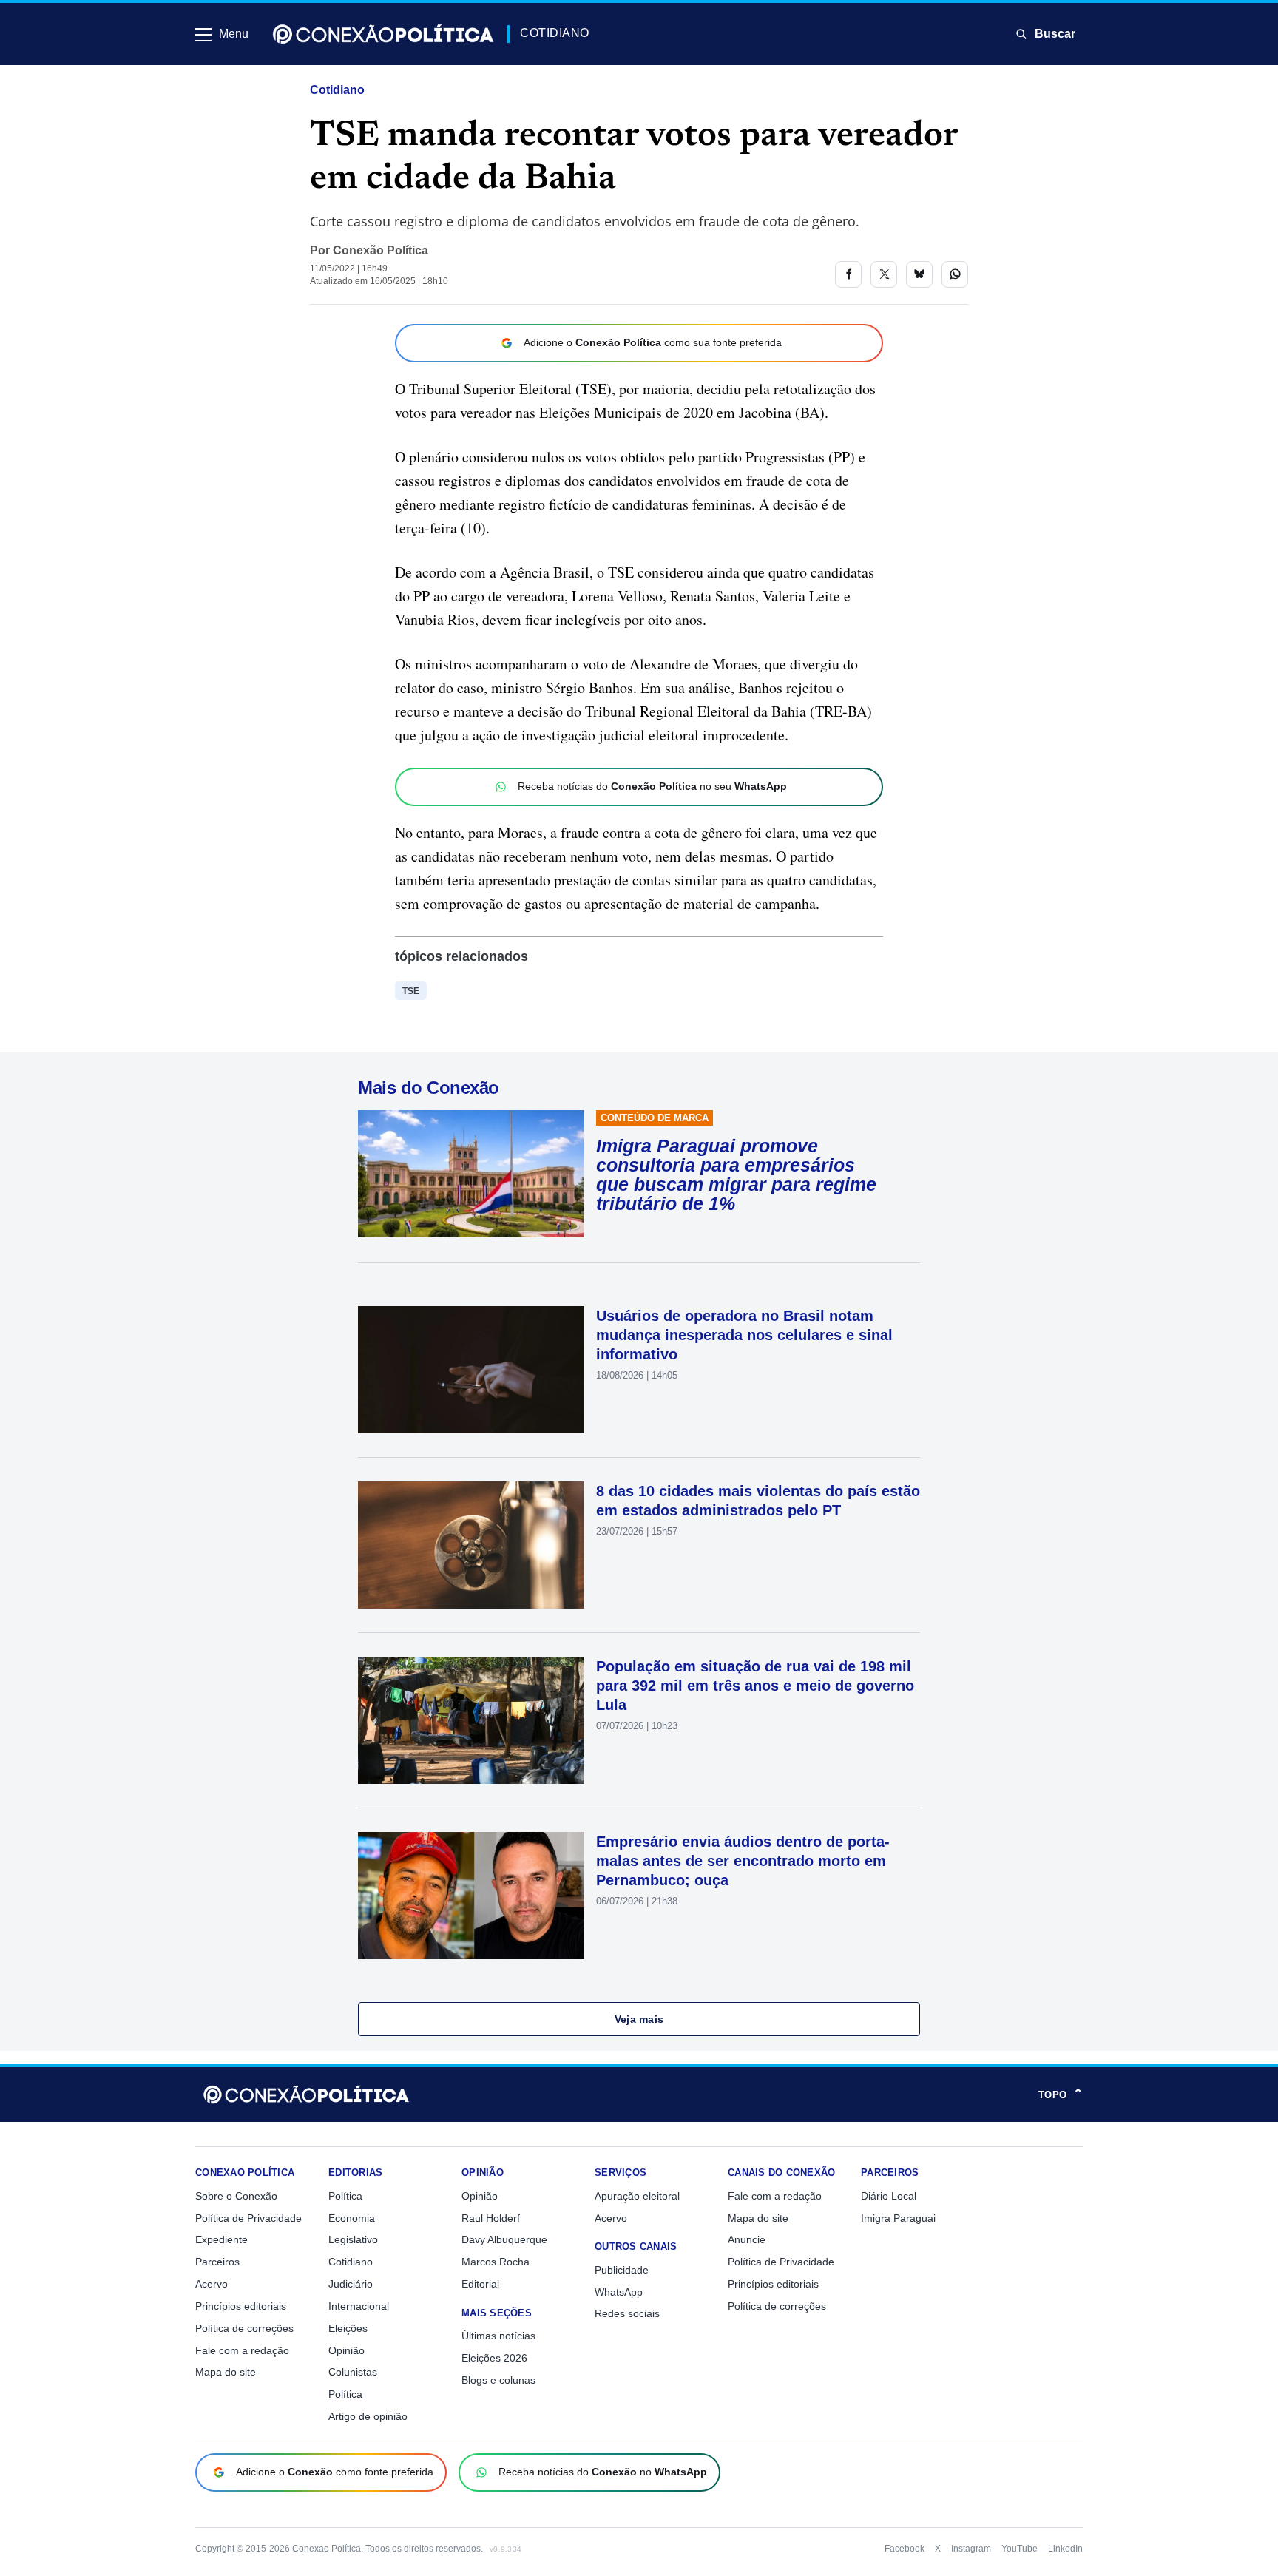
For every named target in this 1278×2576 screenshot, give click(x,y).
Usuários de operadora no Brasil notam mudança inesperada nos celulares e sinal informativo (744, 1335)
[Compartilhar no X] (884, 274)
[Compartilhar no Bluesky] (919, 274)
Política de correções (244, 2328)
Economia (352, 2218)
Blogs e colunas (498, 2380)
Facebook (905, 2549)
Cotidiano (337, 90)
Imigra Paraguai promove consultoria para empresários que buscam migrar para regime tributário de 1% (736, 1174)
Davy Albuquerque (504, 2239)
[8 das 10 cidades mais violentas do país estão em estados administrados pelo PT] (471, 1545)
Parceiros (217, 2262)
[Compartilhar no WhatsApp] (955, 274)
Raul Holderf (491, 2218)
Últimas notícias (498, 2336)
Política (345, 2196)
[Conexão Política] (383, 34)
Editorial (480, 2284)
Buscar (1055, 34)
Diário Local (889, 2196)
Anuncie (747, 2239)
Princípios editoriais (241, 2306)
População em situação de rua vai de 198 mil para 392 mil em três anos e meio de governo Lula (755, 1686)
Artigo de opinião (368, 2416)
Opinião (346, 2350)
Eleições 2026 (494, 2358)
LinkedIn (1065, 2549)
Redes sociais (627, 2313)
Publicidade (622, 2270)
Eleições (348, 2328)
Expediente (222, 2239)
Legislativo (353, 2239)
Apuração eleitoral (637, 2196)
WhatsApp (619, 2292)
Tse (411, 991)
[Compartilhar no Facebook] (848, 274)
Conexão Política (381, 250)
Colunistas (353, 2372)
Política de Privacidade (248, 2218)
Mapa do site (226, 2372)
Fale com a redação (242, 2350)
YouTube (1020, 2549)
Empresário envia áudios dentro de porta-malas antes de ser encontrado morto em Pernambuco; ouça (743, 1861)
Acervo (212, 2284)
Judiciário (351, 2284)
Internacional (359, 2306)
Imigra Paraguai (898, 2218)
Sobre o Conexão (236, 2196)
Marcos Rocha (496, 2262)
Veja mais (639, 2019)
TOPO (1061, 2095)
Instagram (971, 2549)
